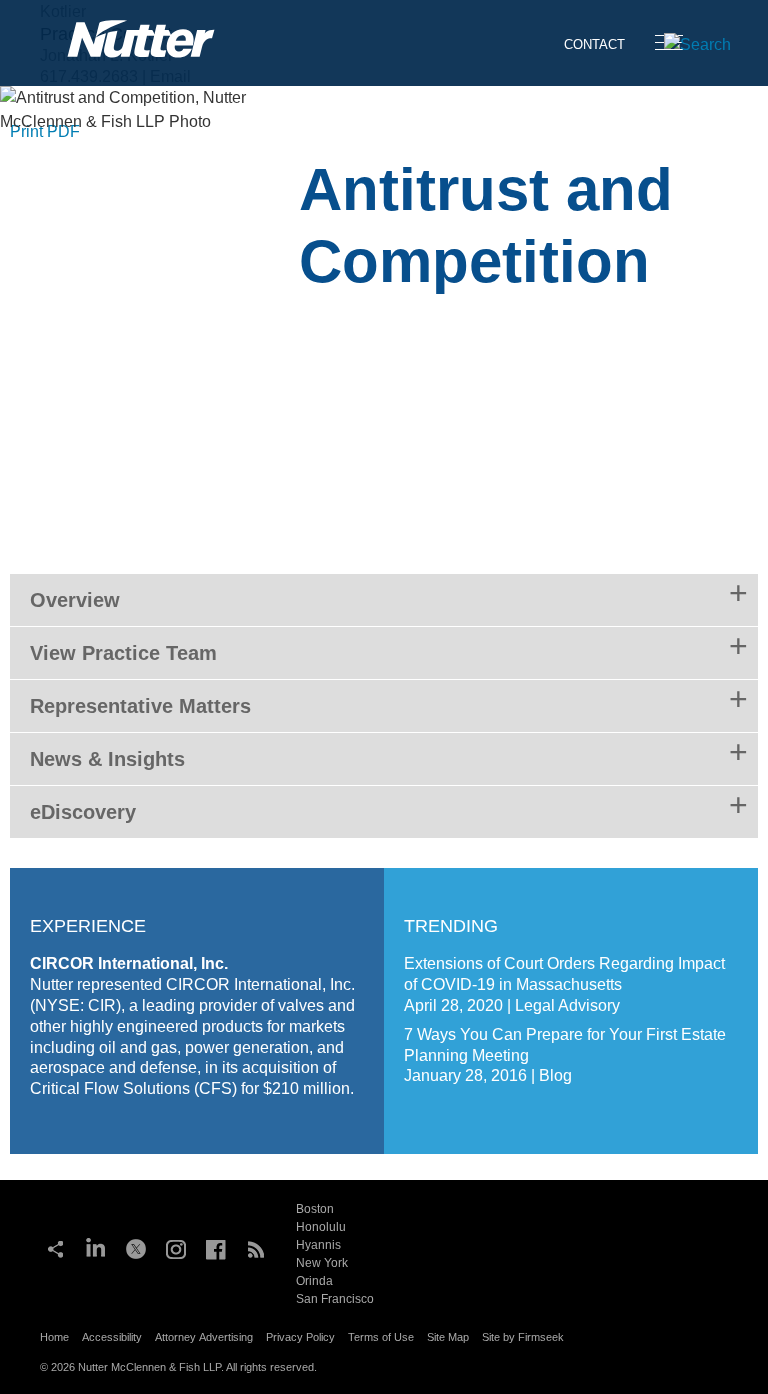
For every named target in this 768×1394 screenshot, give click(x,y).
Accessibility (112, 1337)
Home (54, 1337)
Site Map (448, 1337)
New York (322, 1263)
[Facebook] (216, 1247)
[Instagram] (176, 1247)
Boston (315, 1209)
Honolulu (321, 1227)
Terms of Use (381, 1337)
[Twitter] (136, 1247)
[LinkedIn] (96, 1247)
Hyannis (318, 1245)
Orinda (314, 1281)
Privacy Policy (300, 1337)
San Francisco (335, 1299)
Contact (594, 44)
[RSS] (256, 1247)
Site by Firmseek (523, 1337)
